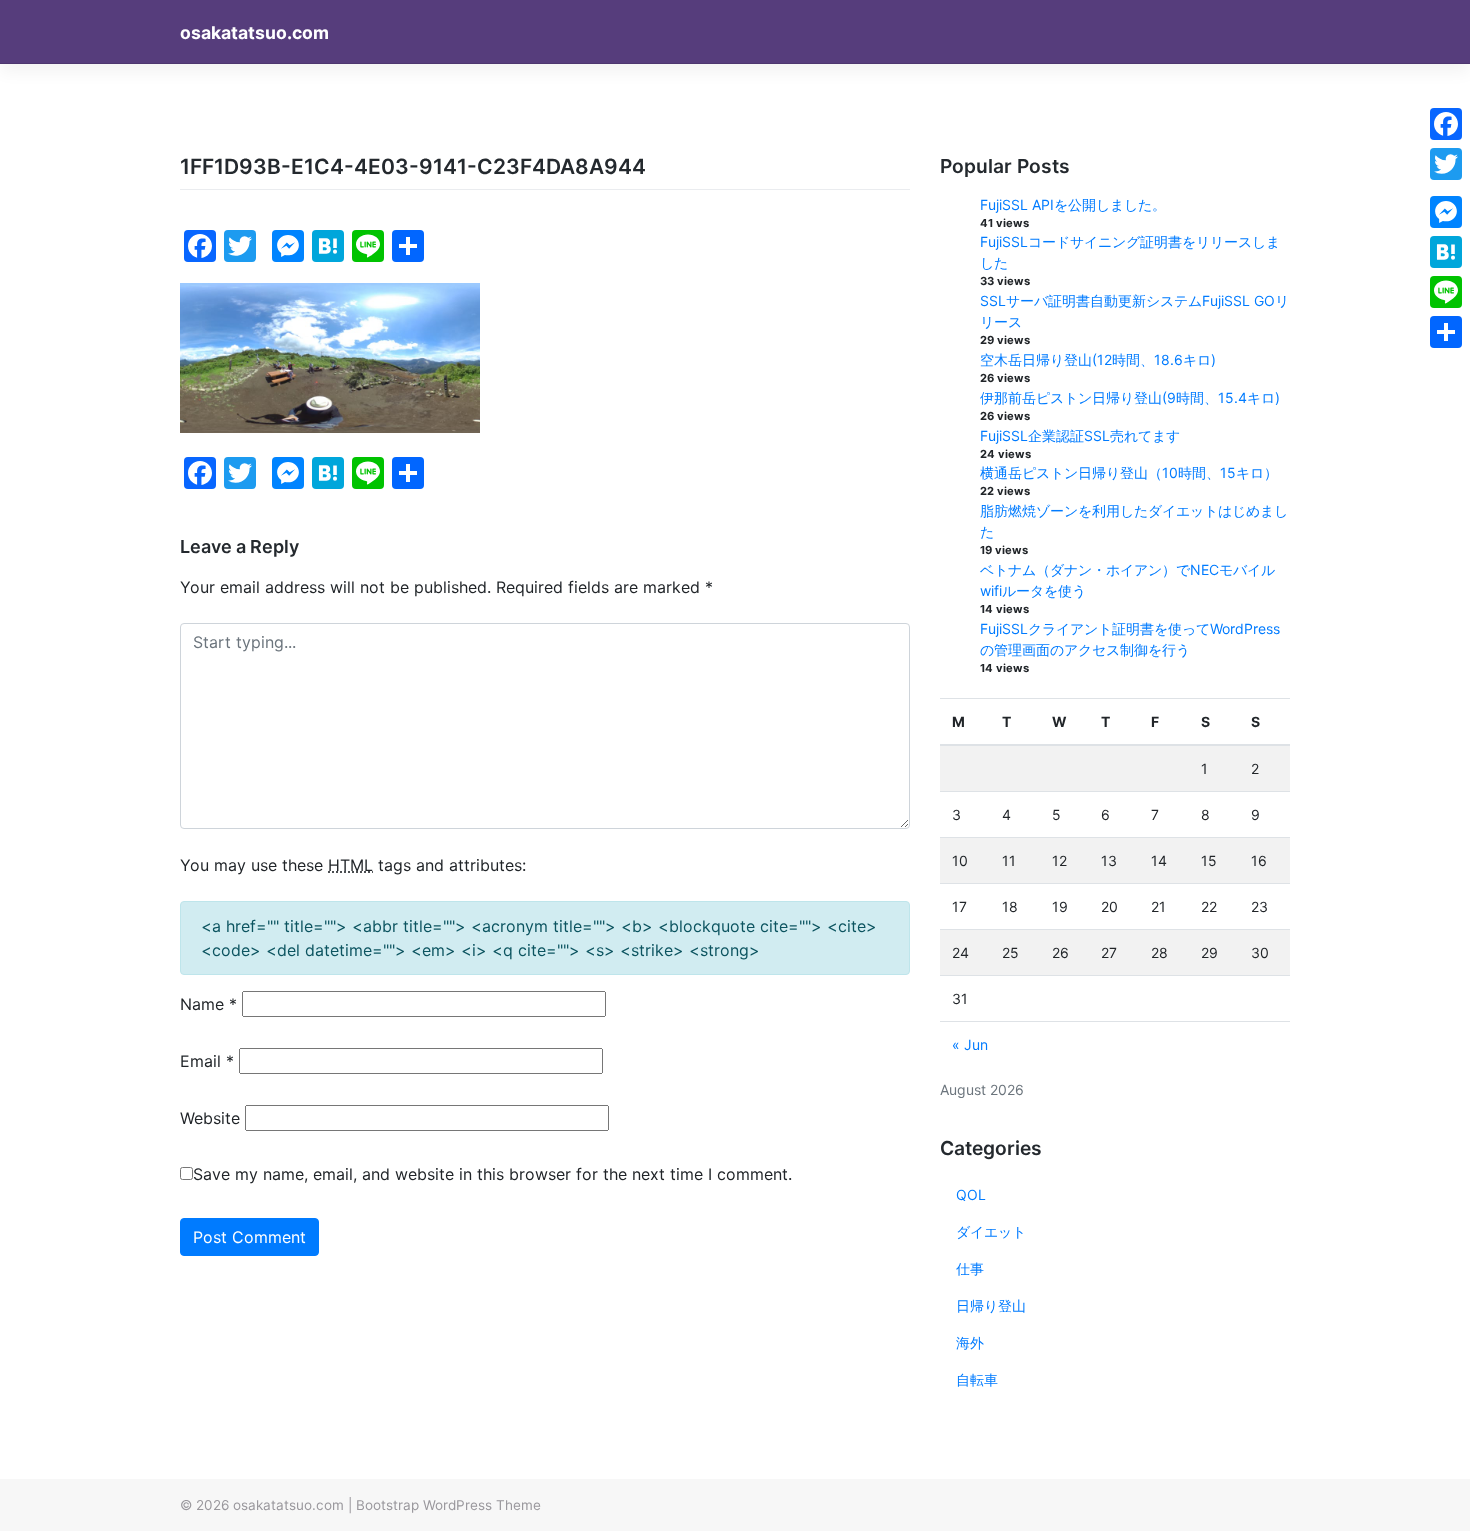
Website (210, 1118)
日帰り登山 (991, 1305)
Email (207, 1061)
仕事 (970, 1268)
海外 (970, 1342)
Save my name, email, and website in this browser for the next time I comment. (492, 1174)
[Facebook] (1446, 124)
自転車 (977, 1379)
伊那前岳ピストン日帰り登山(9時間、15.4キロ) (1130, 397)
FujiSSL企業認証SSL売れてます (1080, 435)
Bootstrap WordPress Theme (448, 1505)
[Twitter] (1446, 164)
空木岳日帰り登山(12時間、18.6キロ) (1098, 359)
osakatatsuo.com (254, 32)
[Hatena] (1446, 252)
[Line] (1446, 292)
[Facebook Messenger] (1446, 212)
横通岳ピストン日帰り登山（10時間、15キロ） (1129, 472)
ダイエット (991, 1231)
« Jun (970, 1044)
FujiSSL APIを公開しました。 (1073, 204)
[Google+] (1446, 188)
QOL (971, 1194)
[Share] (1446, 332)
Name (208, 1004)
